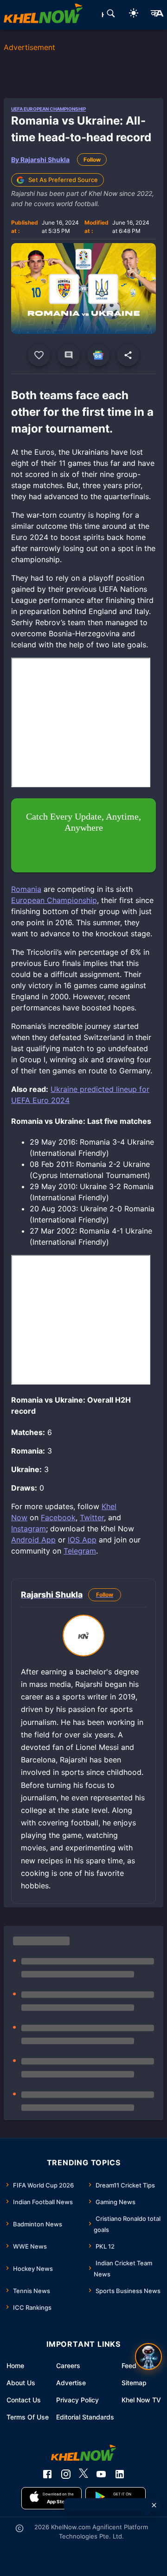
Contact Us (24, 2400)
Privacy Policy (77, 2400)
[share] (128, 355)
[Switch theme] (134, 15)
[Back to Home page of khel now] (43, 15)
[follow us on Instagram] (66, 2474)
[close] (154, 2505)
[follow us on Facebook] (47, 2474)
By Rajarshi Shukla (40, 160)
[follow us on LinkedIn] (120, 2474)
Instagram (29, 1529)
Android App (33, 1540)
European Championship (54, 900)
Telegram (80, 1551)
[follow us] (98, 355)
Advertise (71, 2383)
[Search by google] (111, 15)
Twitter (92, 1517)
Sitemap (134, 2383)
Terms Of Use (28, 2417)
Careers (68, 2366)
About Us (21, 2383)
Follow (92, 160)
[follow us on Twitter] (83, 2474)
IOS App (82, 1540)
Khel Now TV (141, 2400)
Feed (129, 2366)
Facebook (58, 1517)
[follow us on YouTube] (101, 2474)
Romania (26, 889)
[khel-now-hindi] (157, 15)
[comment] (69, 355)
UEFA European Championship (48, 109)
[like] (39, 355)
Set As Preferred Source (63, 180)
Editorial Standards (85, 2417)
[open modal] (148, 2357)
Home (15, 2366)
